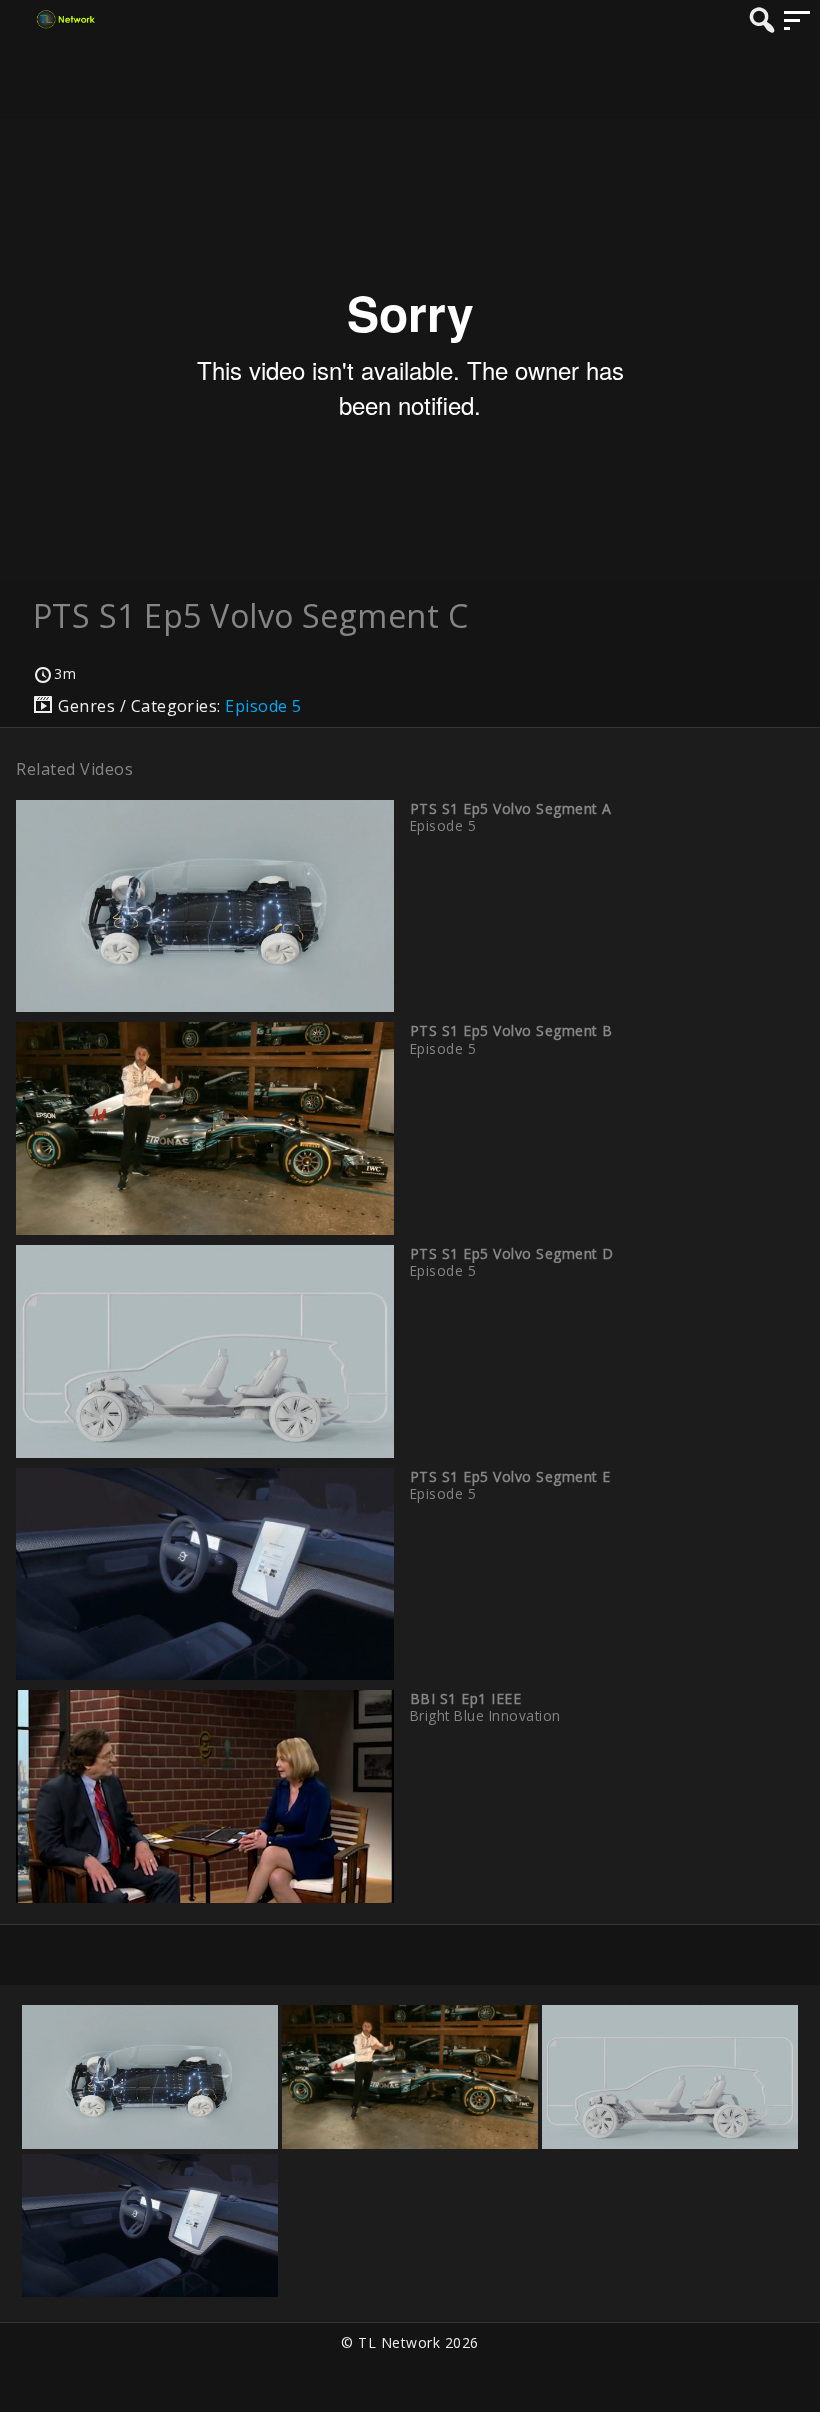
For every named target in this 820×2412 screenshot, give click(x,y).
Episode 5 (263, 706)
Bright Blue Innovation (485, 1716)
